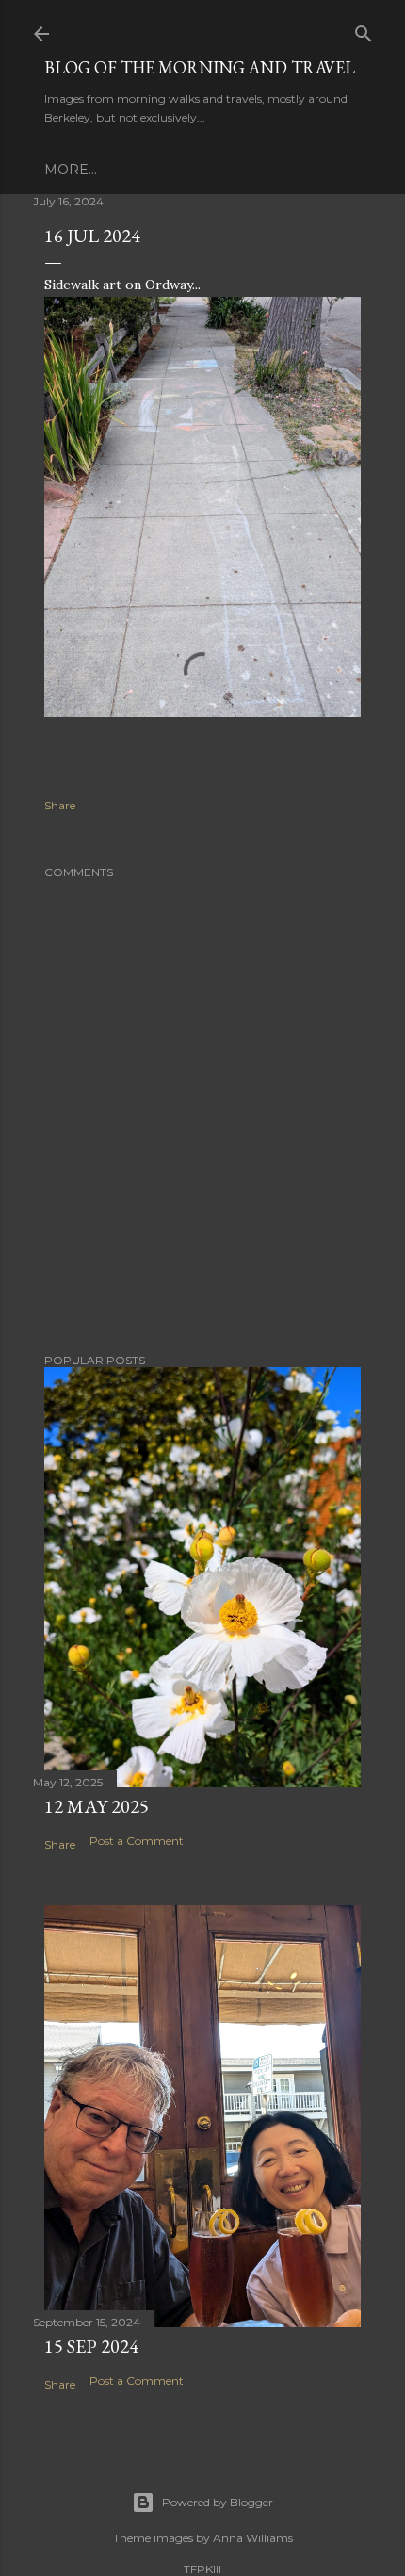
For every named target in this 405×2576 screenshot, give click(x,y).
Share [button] (60, 805)
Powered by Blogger (218, 2502)
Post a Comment (137, 1841)
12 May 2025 (97, 1806)
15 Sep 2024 (91, 2346)
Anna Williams (253, 2538)
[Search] (364, 30)
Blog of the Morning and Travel (200, 67)
